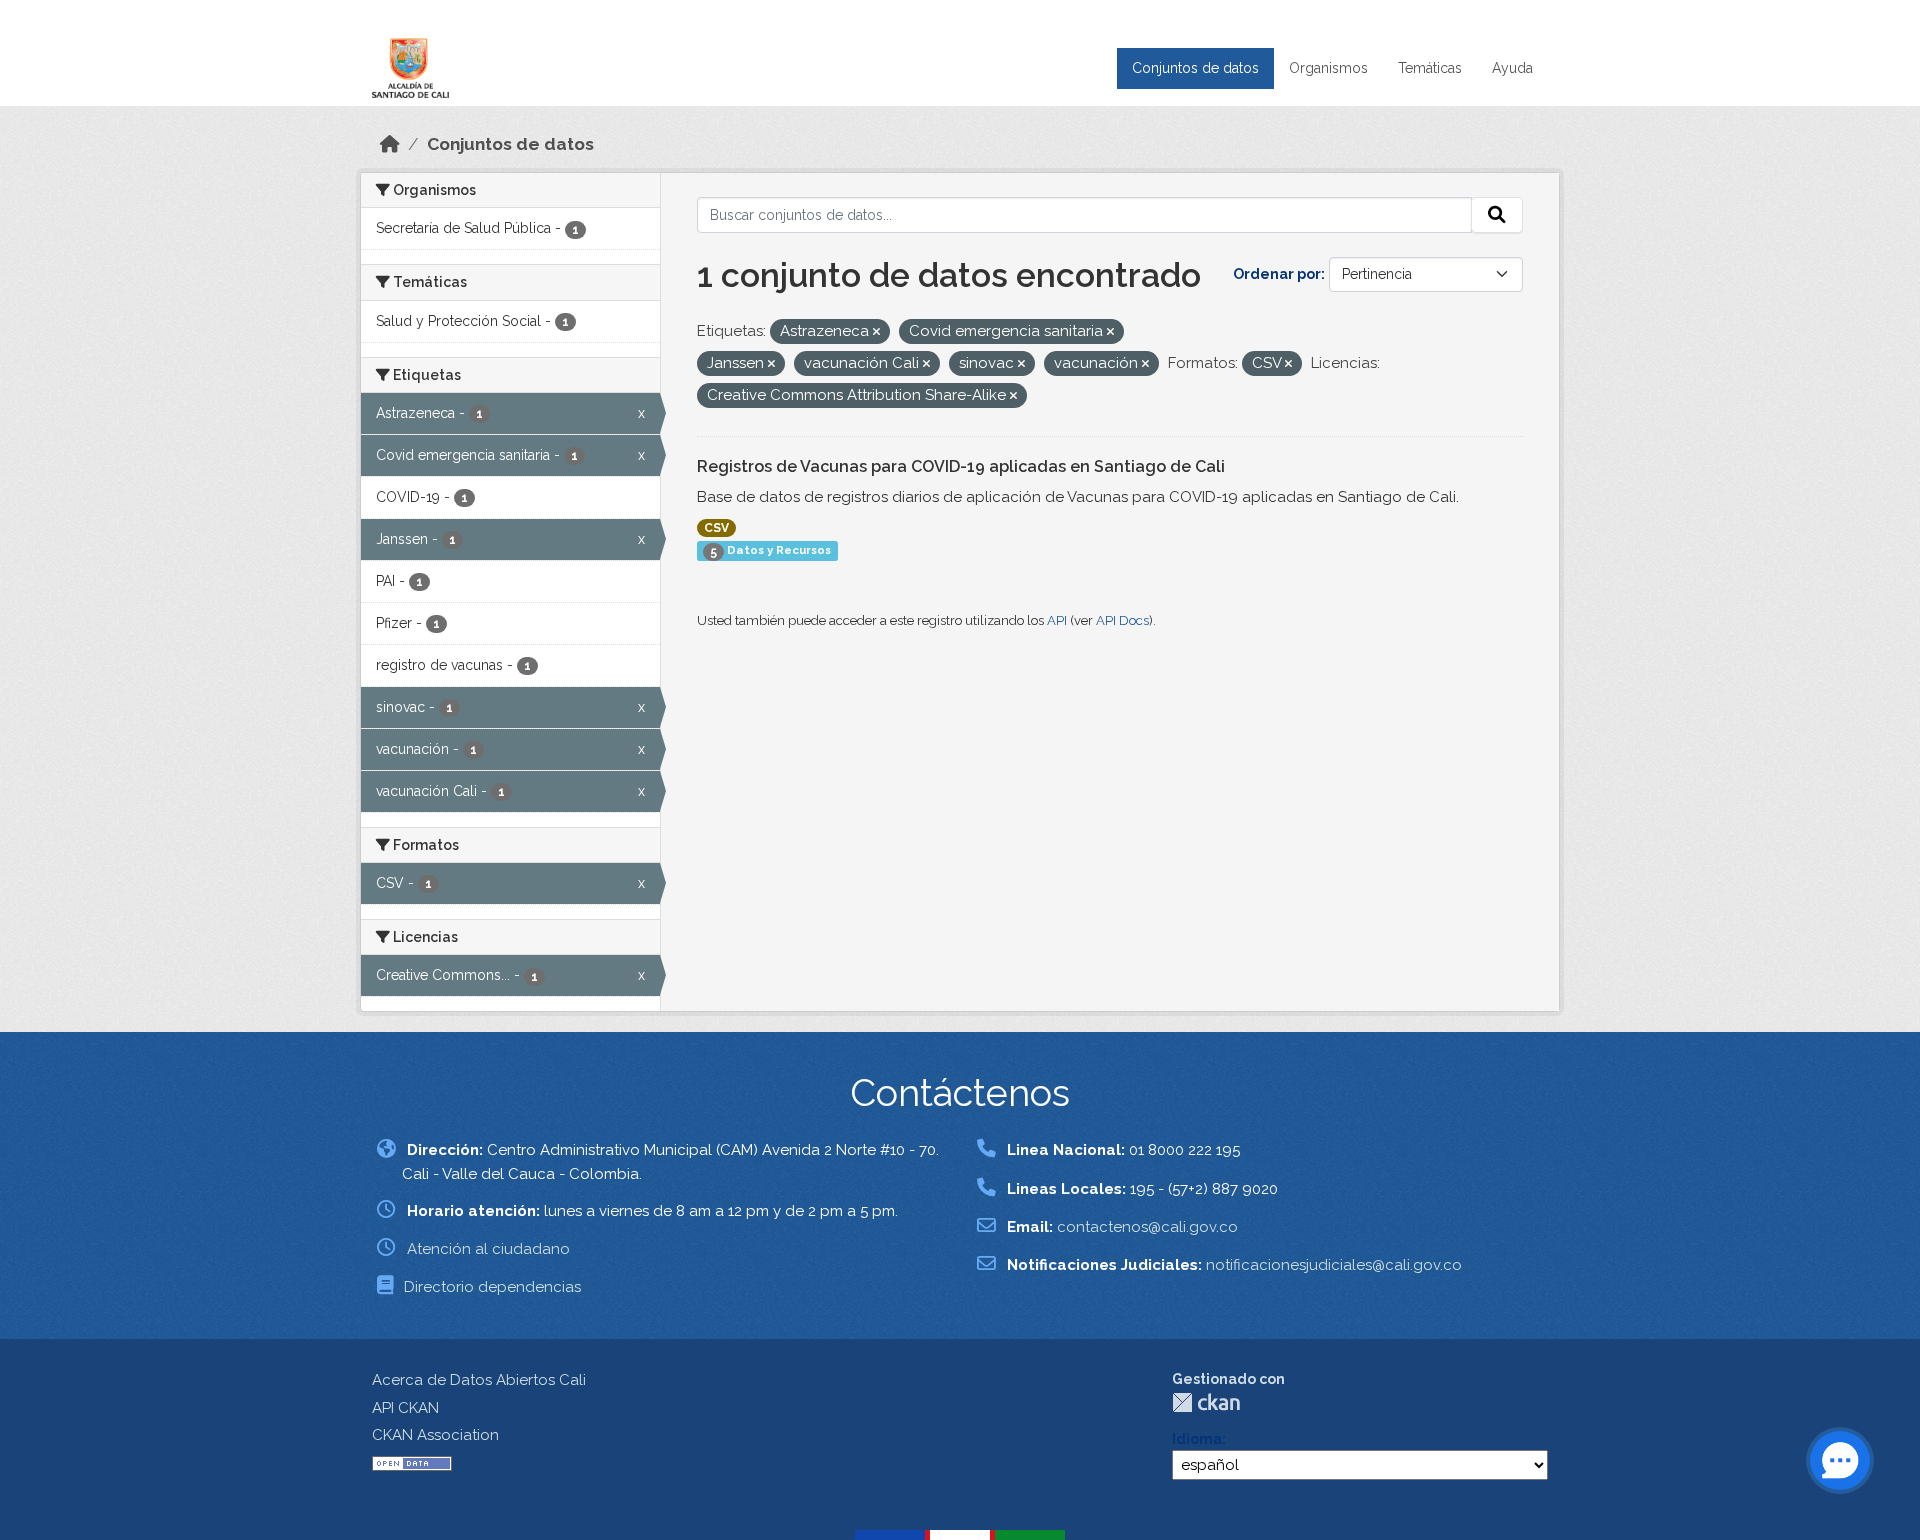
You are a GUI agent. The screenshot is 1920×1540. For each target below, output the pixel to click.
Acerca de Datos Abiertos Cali (479, 1380)
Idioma (1197, 1439)
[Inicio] (390, 144)
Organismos (1328, 68)
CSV (716, 528)
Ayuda (1512, 68)
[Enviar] (1497, 215)
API (1057, 620)
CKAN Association (435, 1435)
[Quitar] (876, 332)
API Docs (1122, 620)
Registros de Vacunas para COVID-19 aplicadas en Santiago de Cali (961, 466)
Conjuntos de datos (1195, 68)
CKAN (1206, 1402)
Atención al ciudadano (488, 1249)
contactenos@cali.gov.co (1147, 1227)
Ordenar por (1277, 274)
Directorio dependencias (492, 1287)
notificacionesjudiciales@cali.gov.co (1334, 1265)
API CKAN (405, 1408)
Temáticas (1430, 68)
